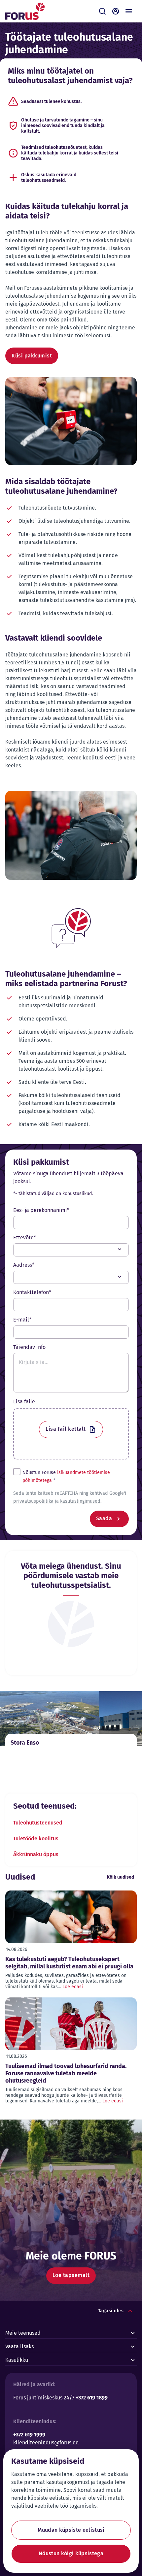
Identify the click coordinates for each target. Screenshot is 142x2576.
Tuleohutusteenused (38, 1823)
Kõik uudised (120, 1877)
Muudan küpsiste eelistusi (71, 2530)
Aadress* (24, 1265)
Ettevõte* (25, 1238)
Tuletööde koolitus (36, 1839)
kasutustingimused (80, 1501)
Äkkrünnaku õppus (36, 1854)
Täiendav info (29, 1347)
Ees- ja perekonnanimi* (41, 1210)
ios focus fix (71, 1254)
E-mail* (22, 1320)
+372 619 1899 (92, 2398)
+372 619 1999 (29, 2435)
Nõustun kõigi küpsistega (71, 2553)
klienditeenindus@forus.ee (46, 2442)
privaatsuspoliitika (33, 1501)
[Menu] (129, 11)
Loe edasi (73, 1987)
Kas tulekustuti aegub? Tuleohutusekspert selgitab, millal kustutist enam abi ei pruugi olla (69, 1963)
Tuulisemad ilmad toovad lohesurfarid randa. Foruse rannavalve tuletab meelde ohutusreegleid (66, 2073)
